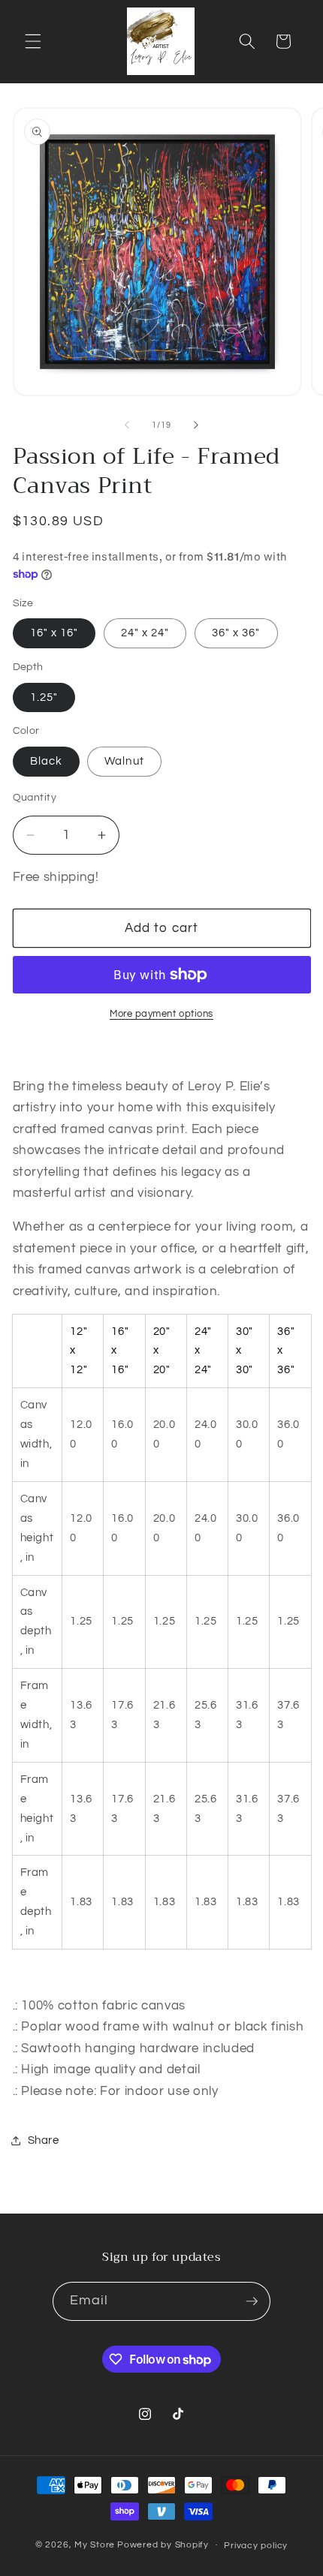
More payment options (161, 1014)
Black (47, 761)
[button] (33, 41)
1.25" (44, 697)
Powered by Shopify (163, 2545)
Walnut (124, 761)
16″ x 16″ (54, 633)
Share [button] (44, 2140)
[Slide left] (127, 425)
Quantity (35, 797)
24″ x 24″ (145, 633)
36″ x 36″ (236, 633)
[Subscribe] (252, 2301)
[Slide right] (196, 425)
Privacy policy (256, 2546)
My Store (95, 2545)
